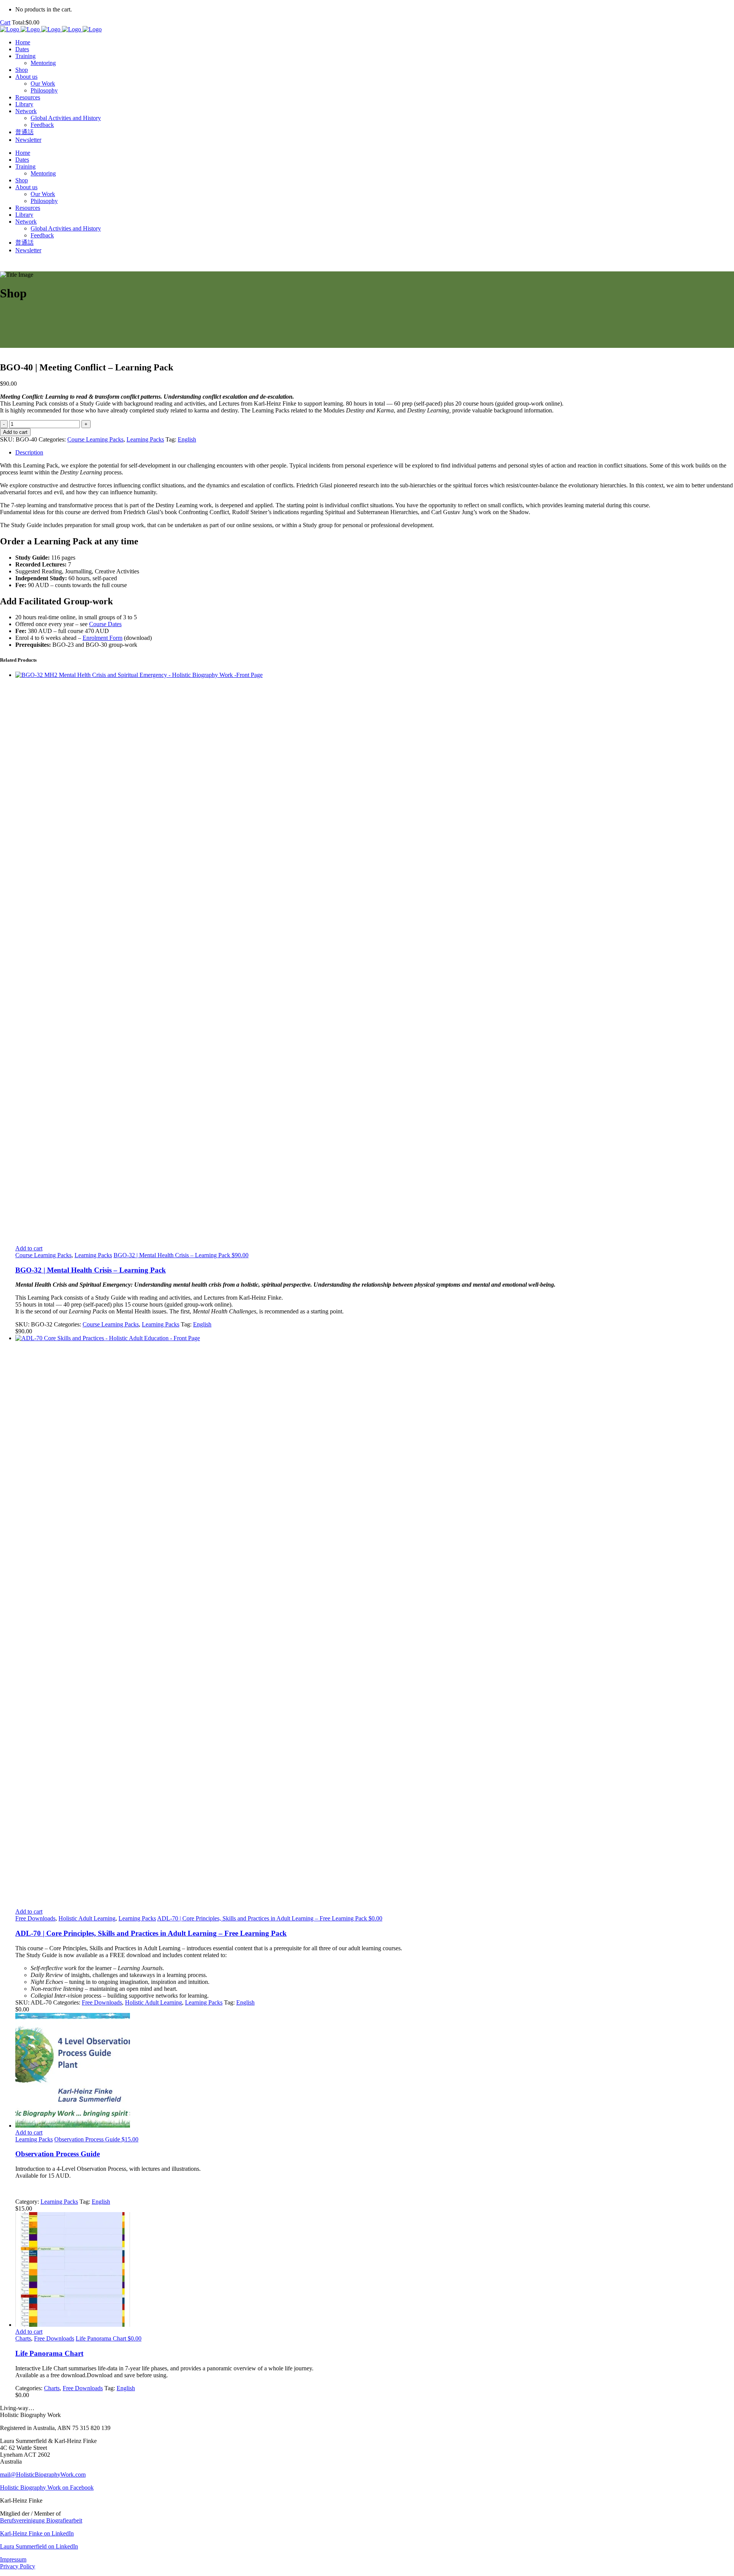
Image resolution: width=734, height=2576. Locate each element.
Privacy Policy (18, 2566)
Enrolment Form (102, 638)
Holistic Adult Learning (87, 1918)
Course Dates (105, 624)
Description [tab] (29, 452)
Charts (23, 2338)
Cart (5, 22)
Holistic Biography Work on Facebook (47, 2488)
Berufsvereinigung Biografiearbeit (41, 2520)
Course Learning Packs (95, 439)
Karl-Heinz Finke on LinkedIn (37, 2533)
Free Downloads (35, 1918)
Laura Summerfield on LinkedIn (39, 2546)
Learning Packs (145, 439)
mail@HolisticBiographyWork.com (43, 2475)
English (187, 439)
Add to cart (15, 432)
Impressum (13, 2559)
